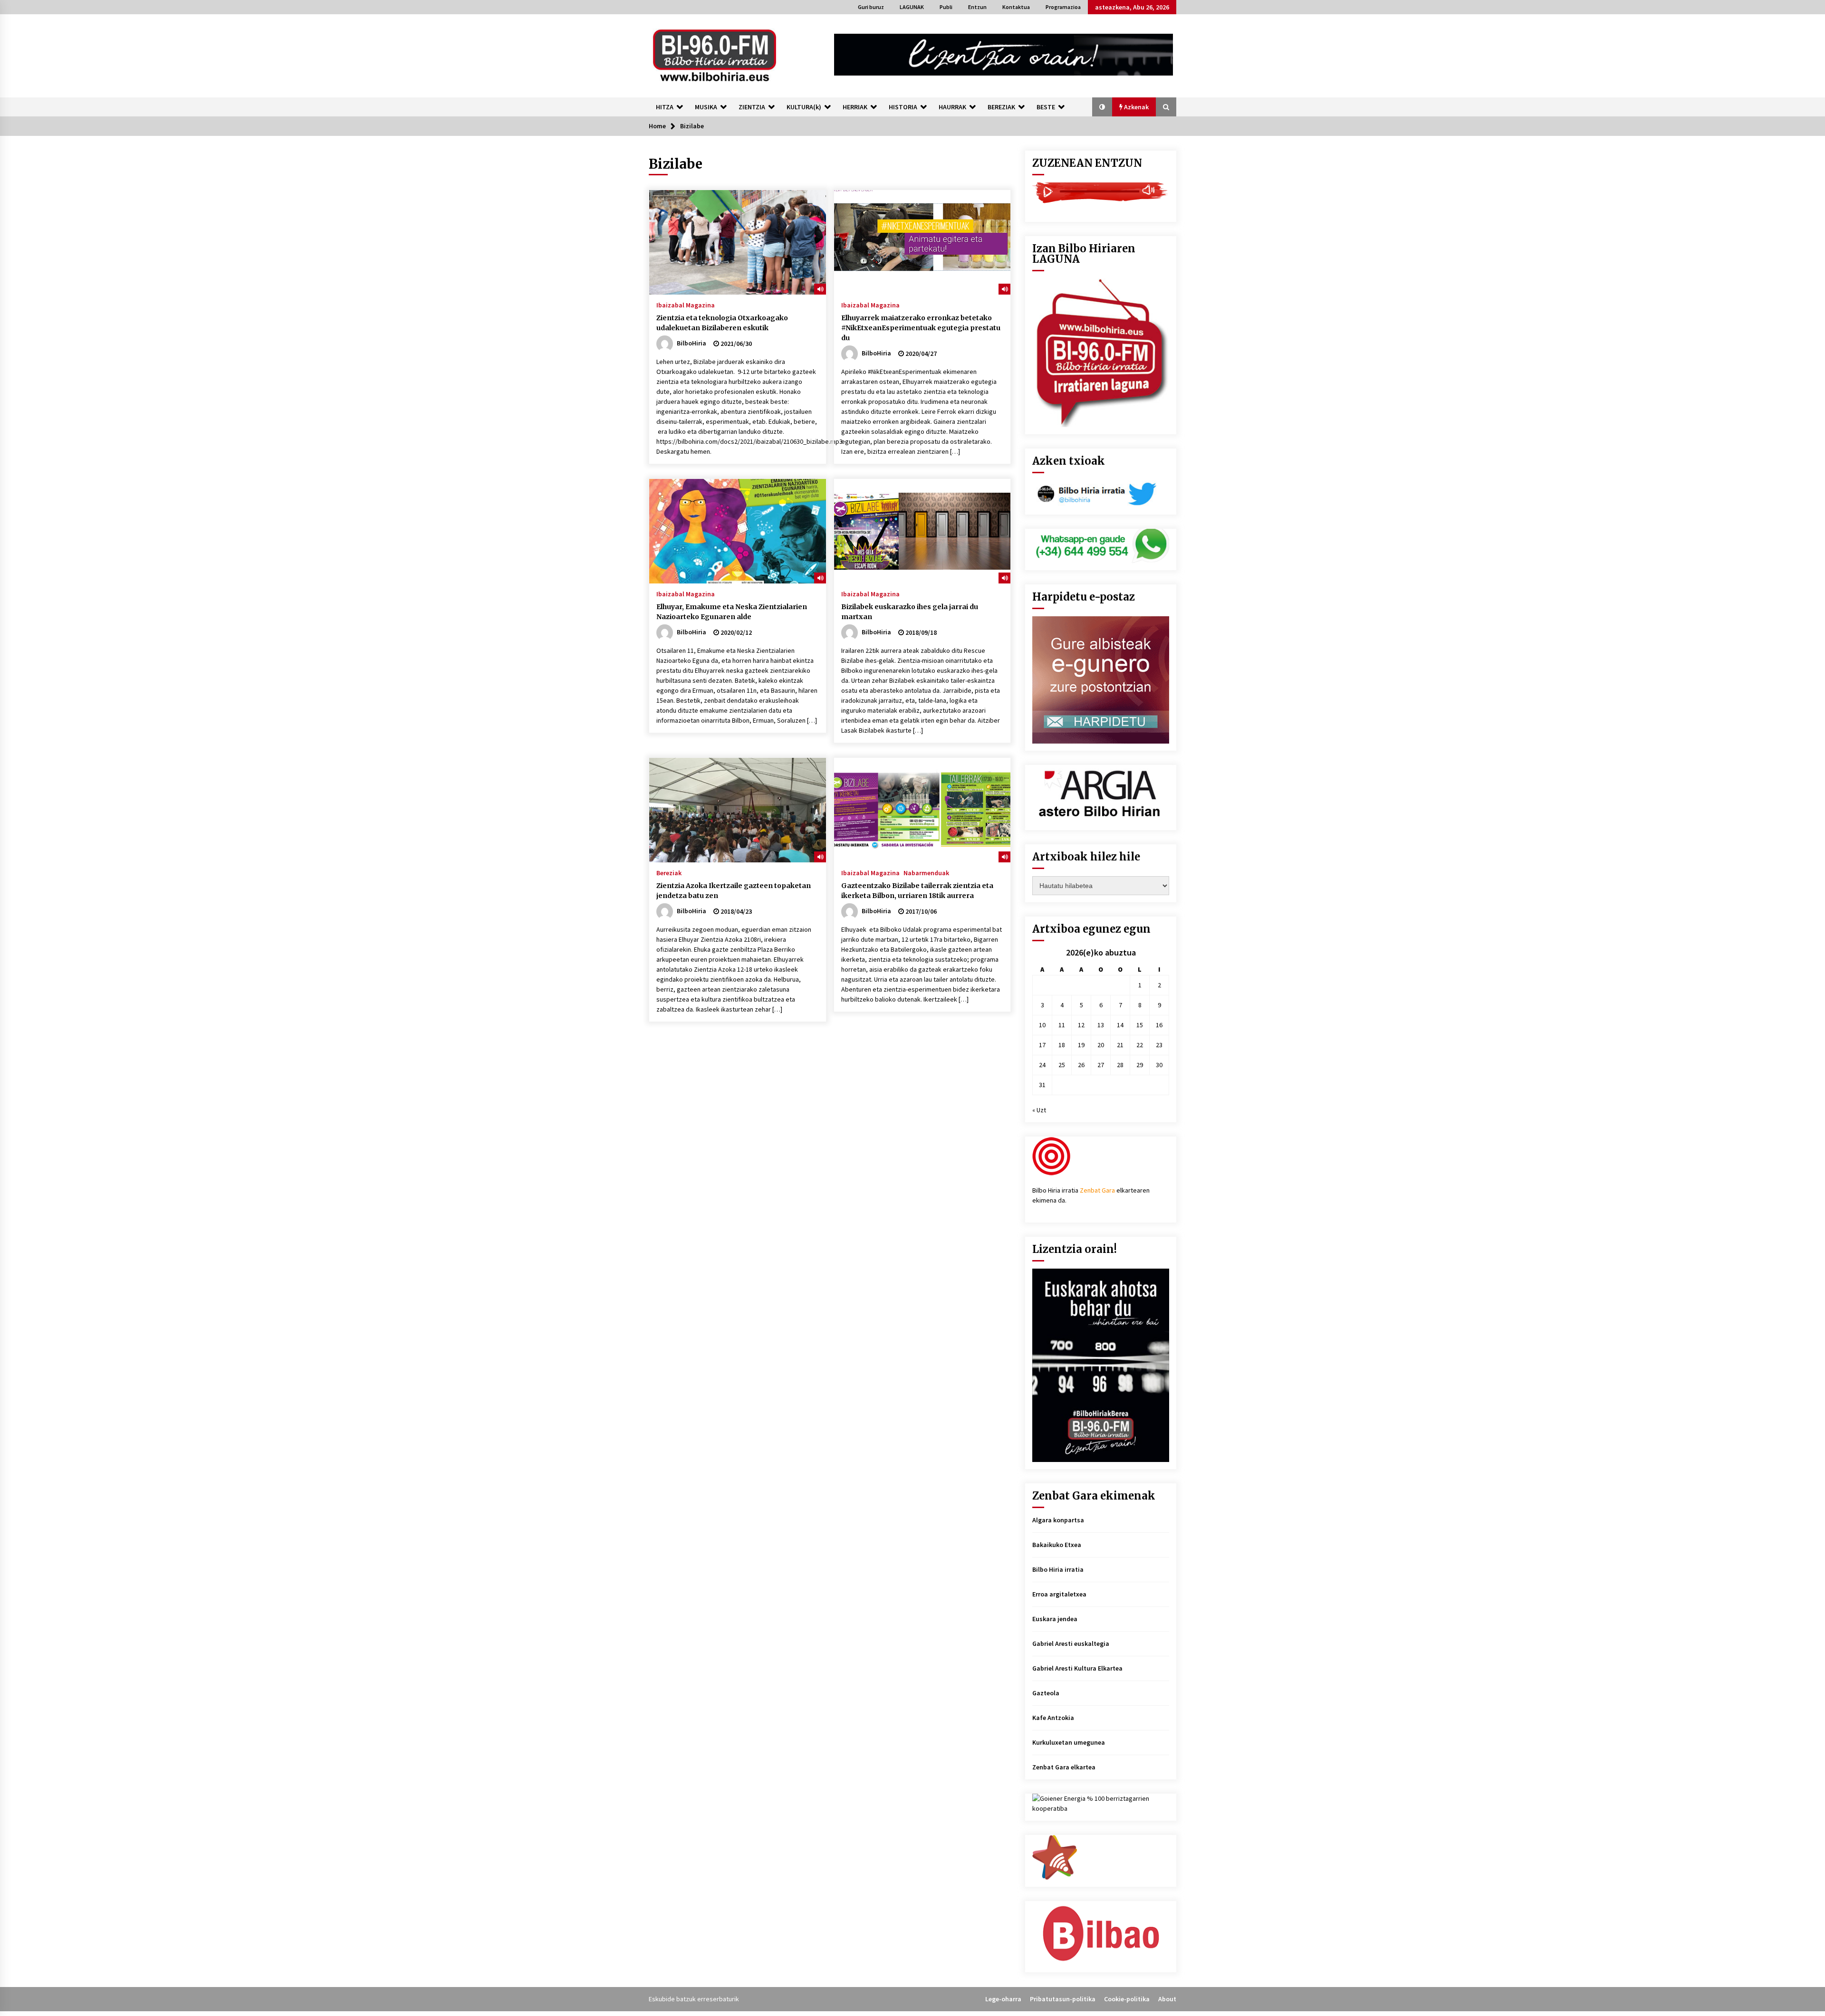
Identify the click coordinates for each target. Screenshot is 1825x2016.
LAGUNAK (912, 7)
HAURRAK (952, 107)
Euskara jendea (1055, 1619)
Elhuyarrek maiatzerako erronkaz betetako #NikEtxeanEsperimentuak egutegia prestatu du (921, 328)
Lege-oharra (1003, 1999)
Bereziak (669, 872)
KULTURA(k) (804, 107)
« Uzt (1039, 1110)
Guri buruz (871, 7)
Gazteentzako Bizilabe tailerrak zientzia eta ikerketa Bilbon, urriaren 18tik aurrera (917, 891)
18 (1062, 1045)
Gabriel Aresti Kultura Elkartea (1077, 1668)
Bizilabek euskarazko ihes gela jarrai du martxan (910, 612)
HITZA (665, 107)
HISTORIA (903, 107)
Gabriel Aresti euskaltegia (1071, 1643)
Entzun (977, 7)
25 (1062, 1065)
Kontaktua (1016, 7)
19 (1081, 1045)
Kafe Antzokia (1053, 1718)
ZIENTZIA (752, 107)
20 (1101, 1045)
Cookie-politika (1127, 1999)
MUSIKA (706, 107)
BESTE (1046, 107)
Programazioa (1063, 7)
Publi (946, 7)
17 (1042, 1045)
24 (1042, 1065)
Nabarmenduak (926, 872)
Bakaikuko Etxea (1057, 1545)
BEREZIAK (1001, 107)
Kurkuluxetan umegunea (1069, 1742)
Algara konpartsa (1058, 1520)
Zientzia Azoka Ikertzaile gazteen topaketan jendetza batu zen (734, 891)
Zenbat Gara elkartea (1064, 1767)
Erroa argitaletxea (1059, 1594)
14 (1120, 1025)
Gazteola (1046, 1693)
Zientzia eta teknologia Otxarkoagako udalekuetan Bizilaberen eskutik (722, 323)
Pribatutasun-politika (1063, 1999)
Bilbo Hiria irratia (1058, 1569)
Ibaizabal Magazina (686, 305)
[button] (1102, 107)
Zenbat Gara (1097, 1190)
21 (1120, 1045)
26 (1081, 1065)
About (1167, 1999)
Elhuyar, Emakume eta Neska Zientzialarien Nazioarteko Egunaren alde (732, 612)
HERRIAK (855, 107)
